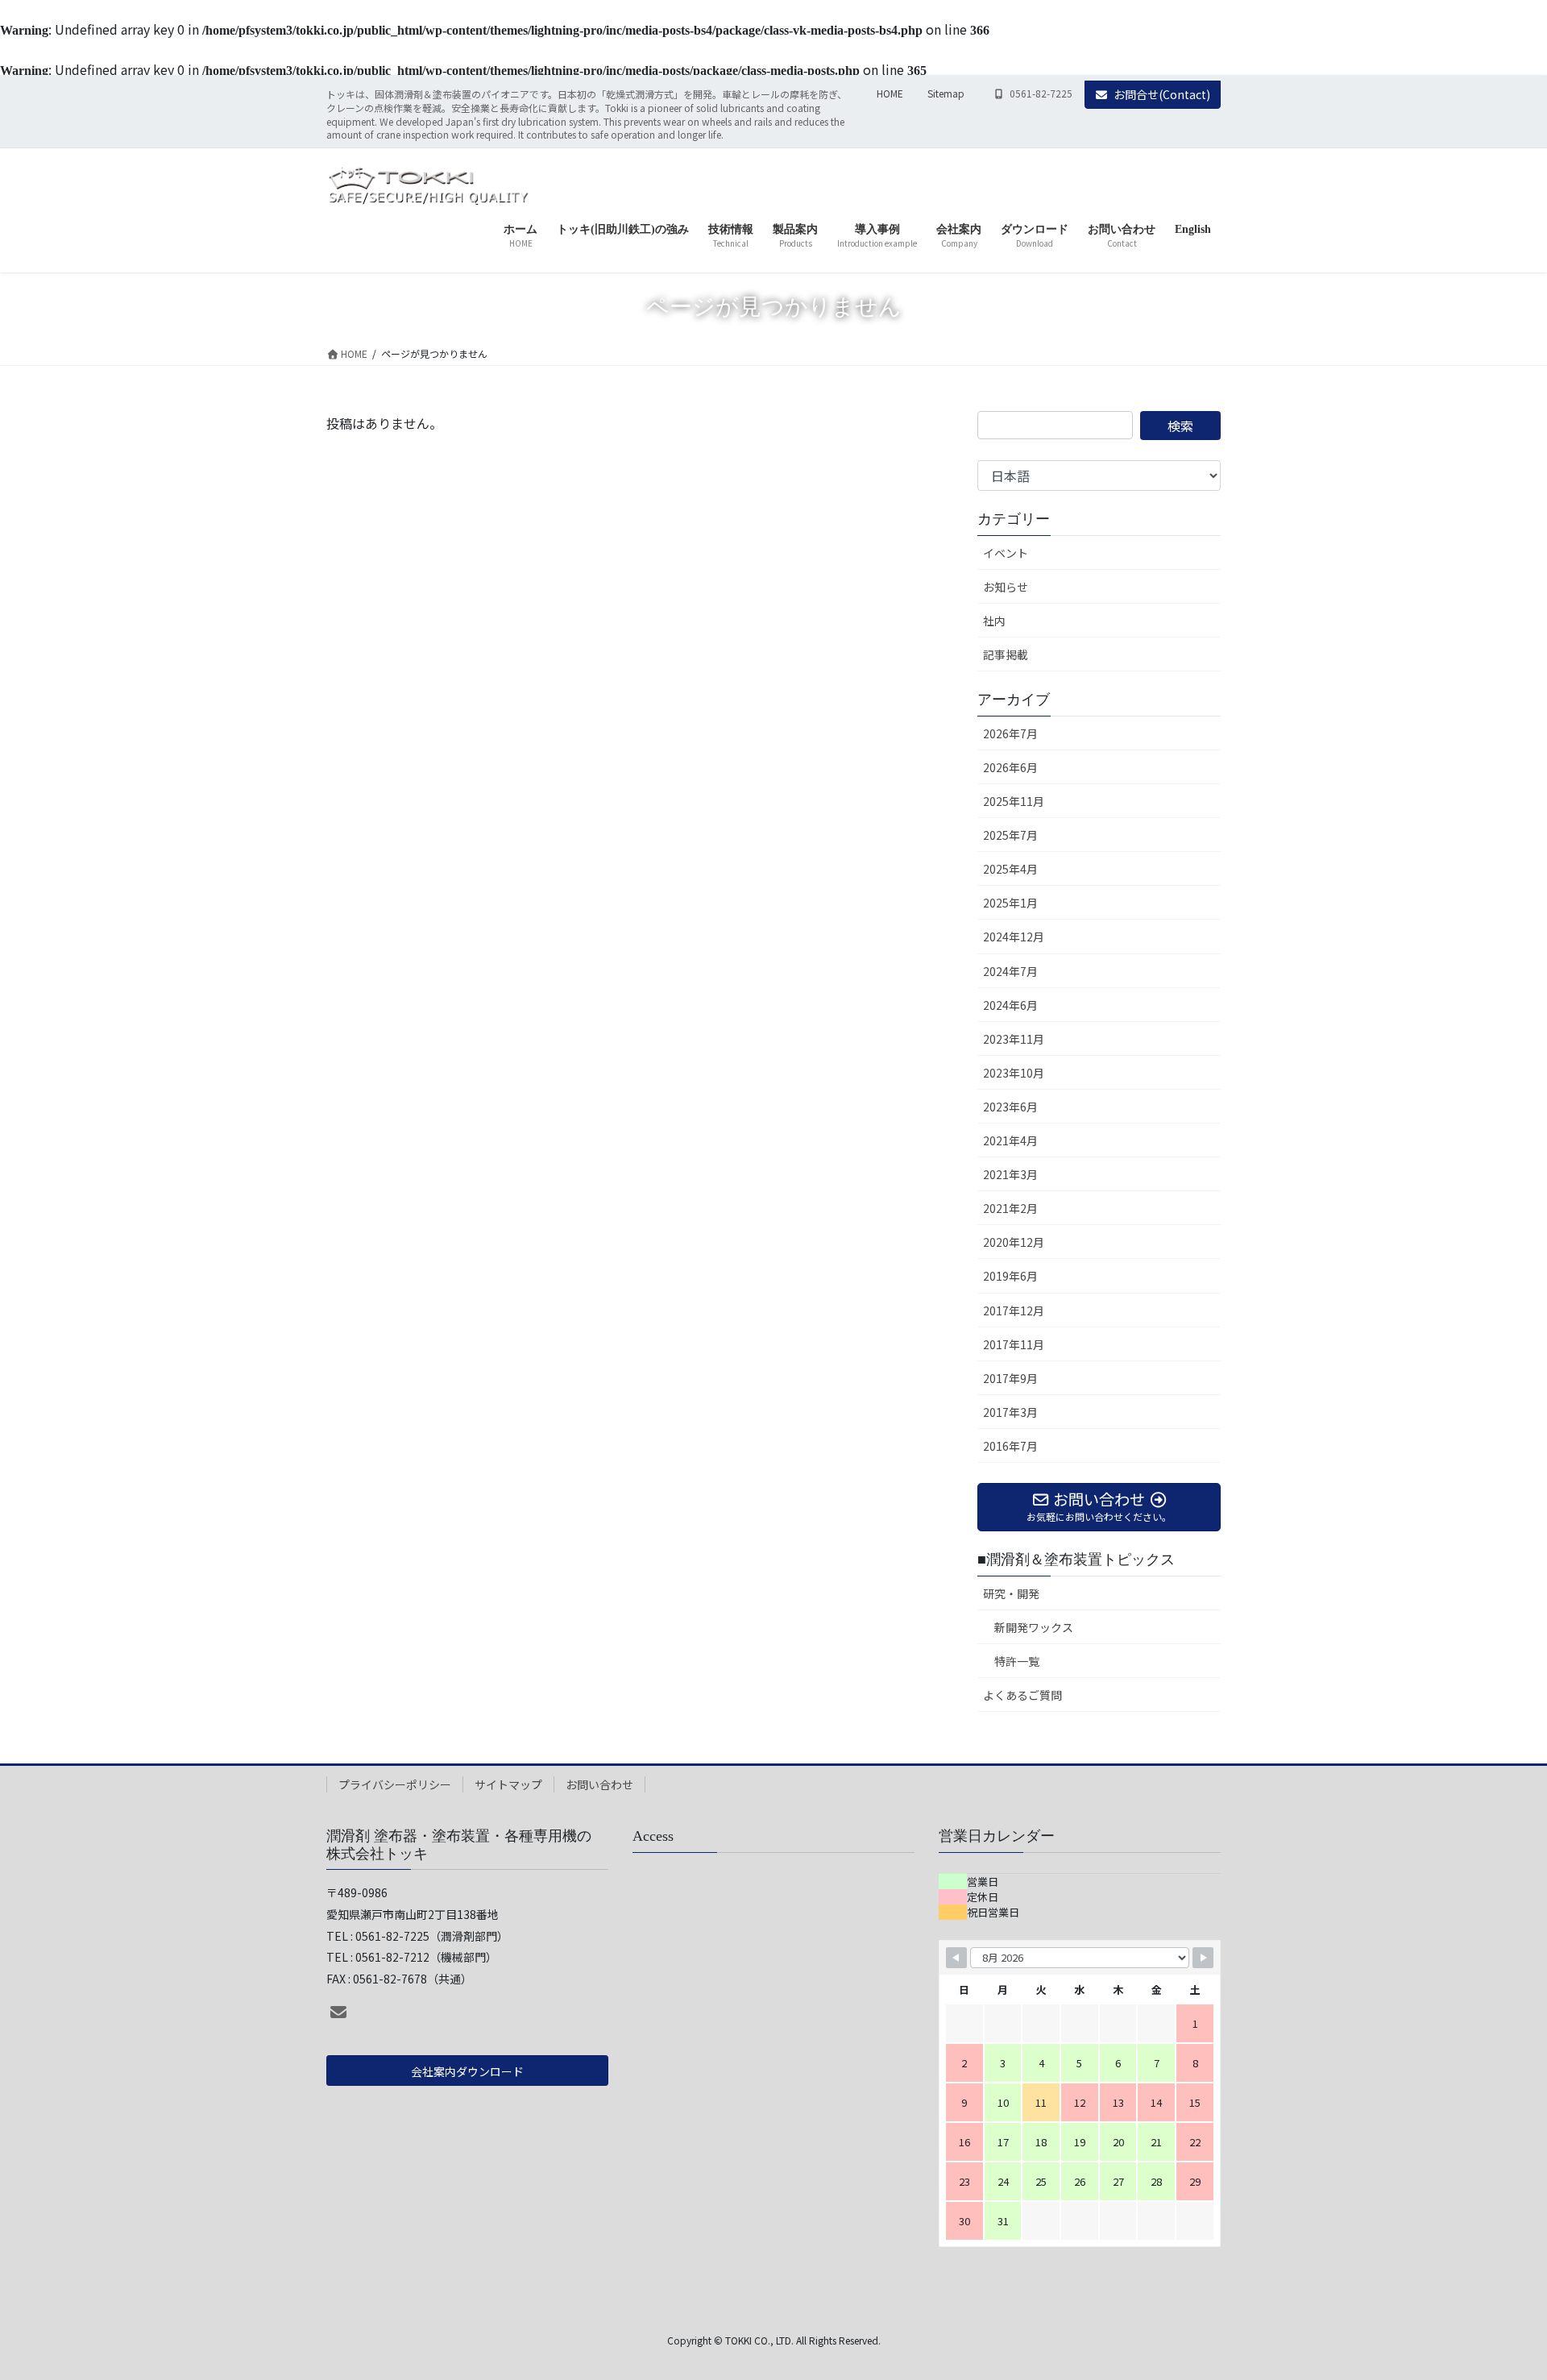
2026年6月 (1010, 767)
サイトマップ (508, 1784)
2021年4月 (1010, 1140)
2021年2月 (1010, 1208)
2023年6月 (1010, 1107)
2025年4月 (1010, 869)
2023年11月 (1014, 1039)
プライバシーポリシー (395, 1784)
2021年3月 (1010, 1174)
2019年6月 (1010, 1276)
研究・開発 (1011, 1593)
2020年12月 (1014, 1242)
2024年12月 (1014, 937)
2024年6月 (1010, 1005)
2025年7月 (1010, 835)
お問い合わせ (599, 1784)
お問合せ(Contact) (1162, 94)
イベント (1006, 553)
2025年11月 (1014, 801)
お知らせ (1006, 587)
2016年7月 (1010, 1446)
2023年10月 (1014, 1073)
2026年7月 (1010, 733)
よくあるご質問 (1022, 1695)
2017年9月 (1010, 1378)
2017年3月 (1010, 1412)
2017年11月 (1014, 1344)
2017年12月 (1014, 1310)
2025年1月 (1010, 903)
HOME (890, 93)
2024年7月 (1010, 971)
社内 (994, 621)
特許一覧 (1017, 1661)
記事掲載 (1006, 654)
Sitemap (946, 93)
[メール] (338, 2012)
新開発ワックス (1034, 1627)
